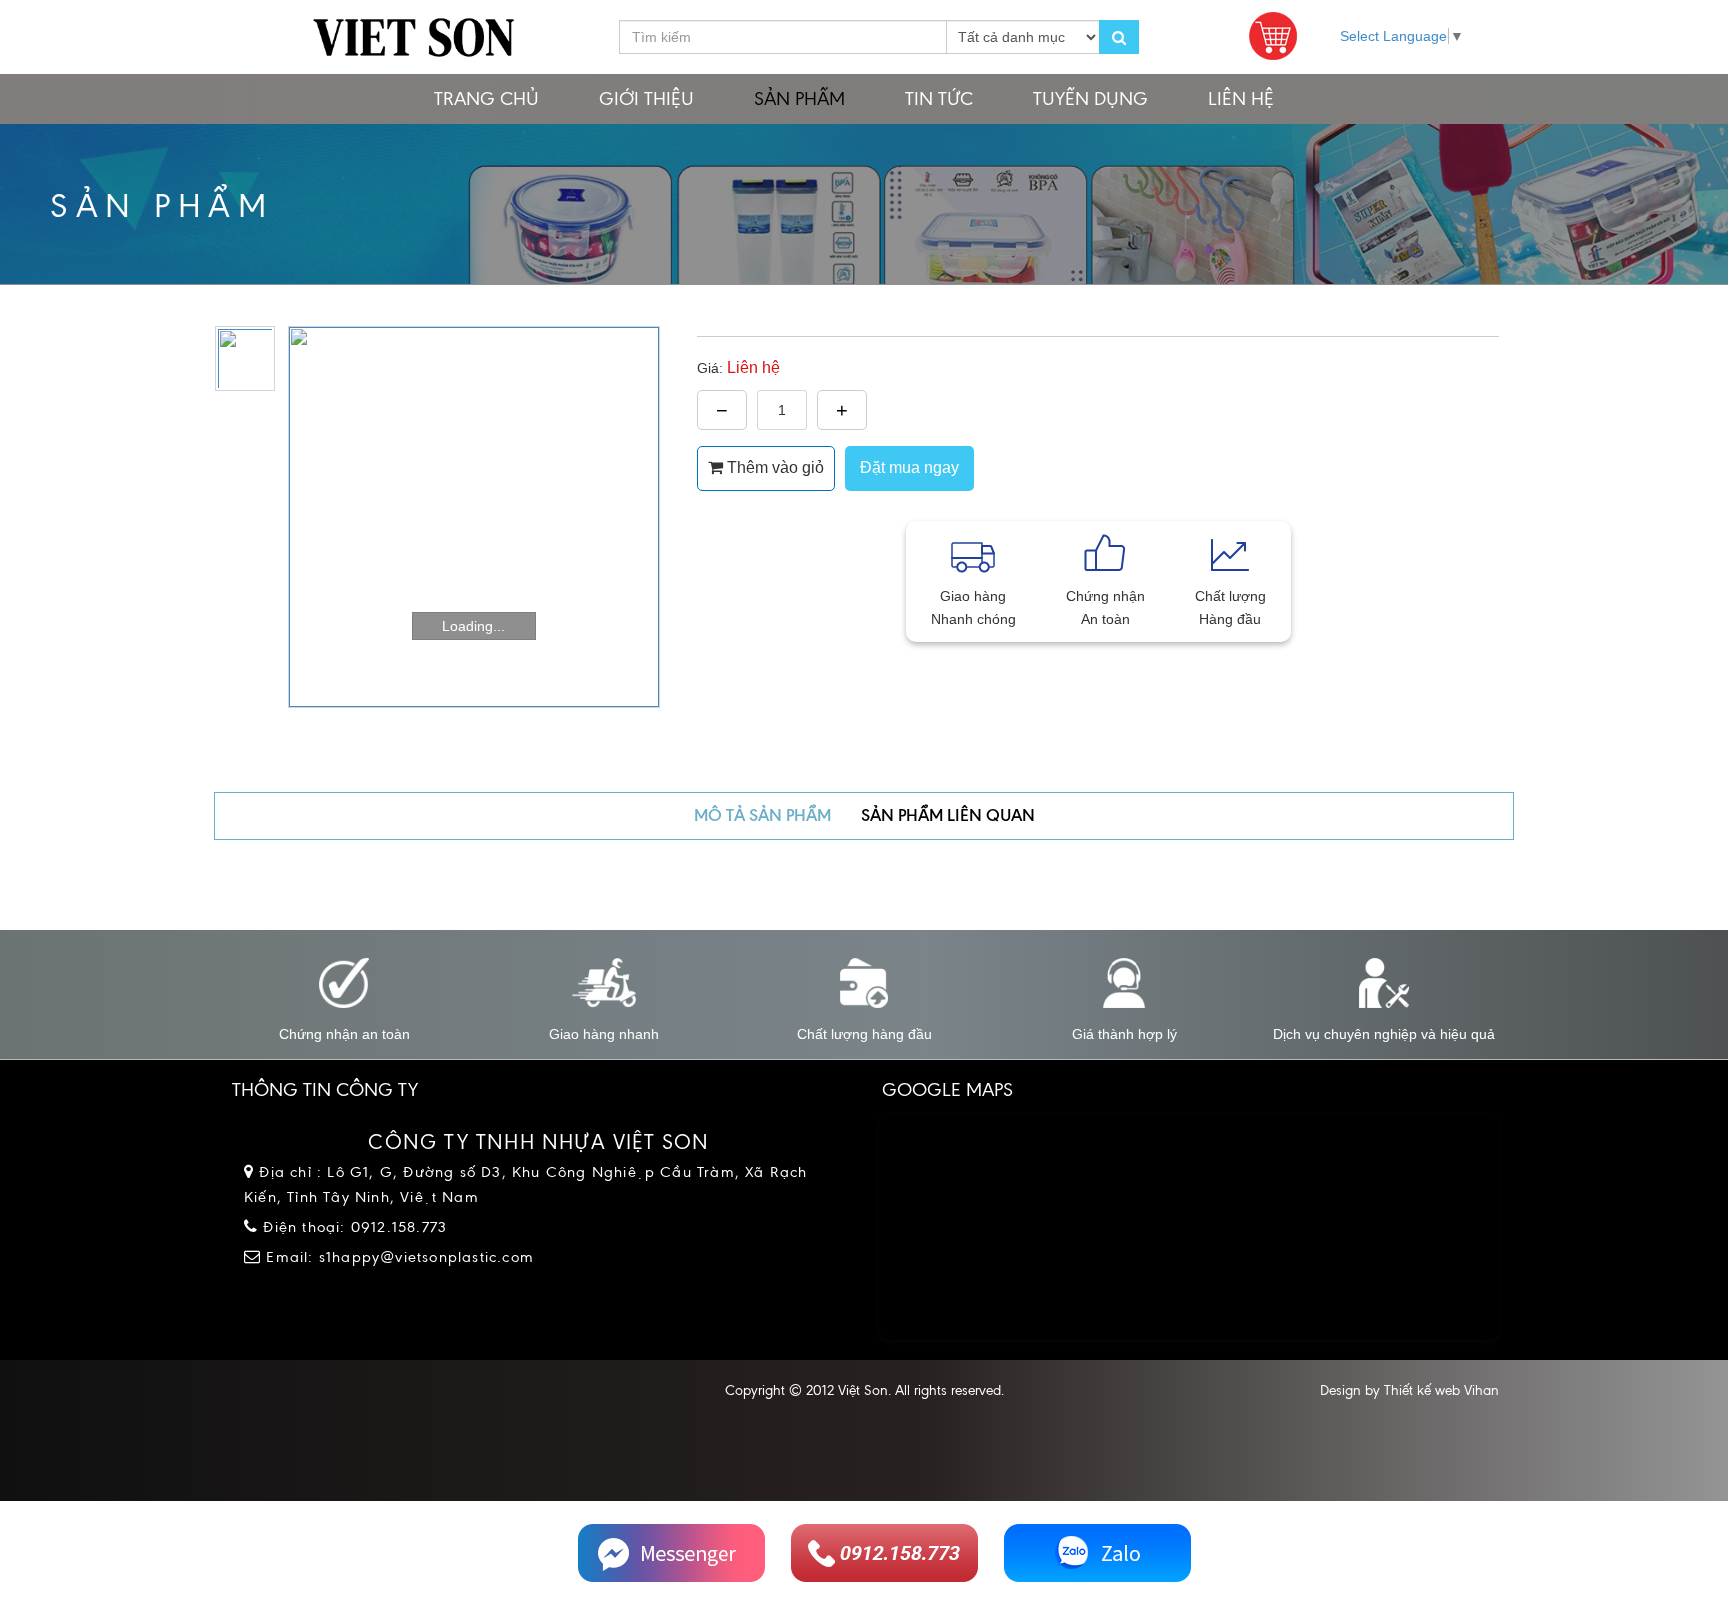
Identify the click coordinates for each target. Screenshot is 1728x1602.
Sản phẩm (799, 98)
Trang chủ (486, 98)
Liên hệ (1241, 98)
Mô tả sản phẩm (762, 815)
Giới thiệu (646, 98)
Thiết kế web (1422, 1390)
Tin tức (939, 98)
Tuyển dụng (1090, 98)
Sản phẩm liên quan (948, 815)
